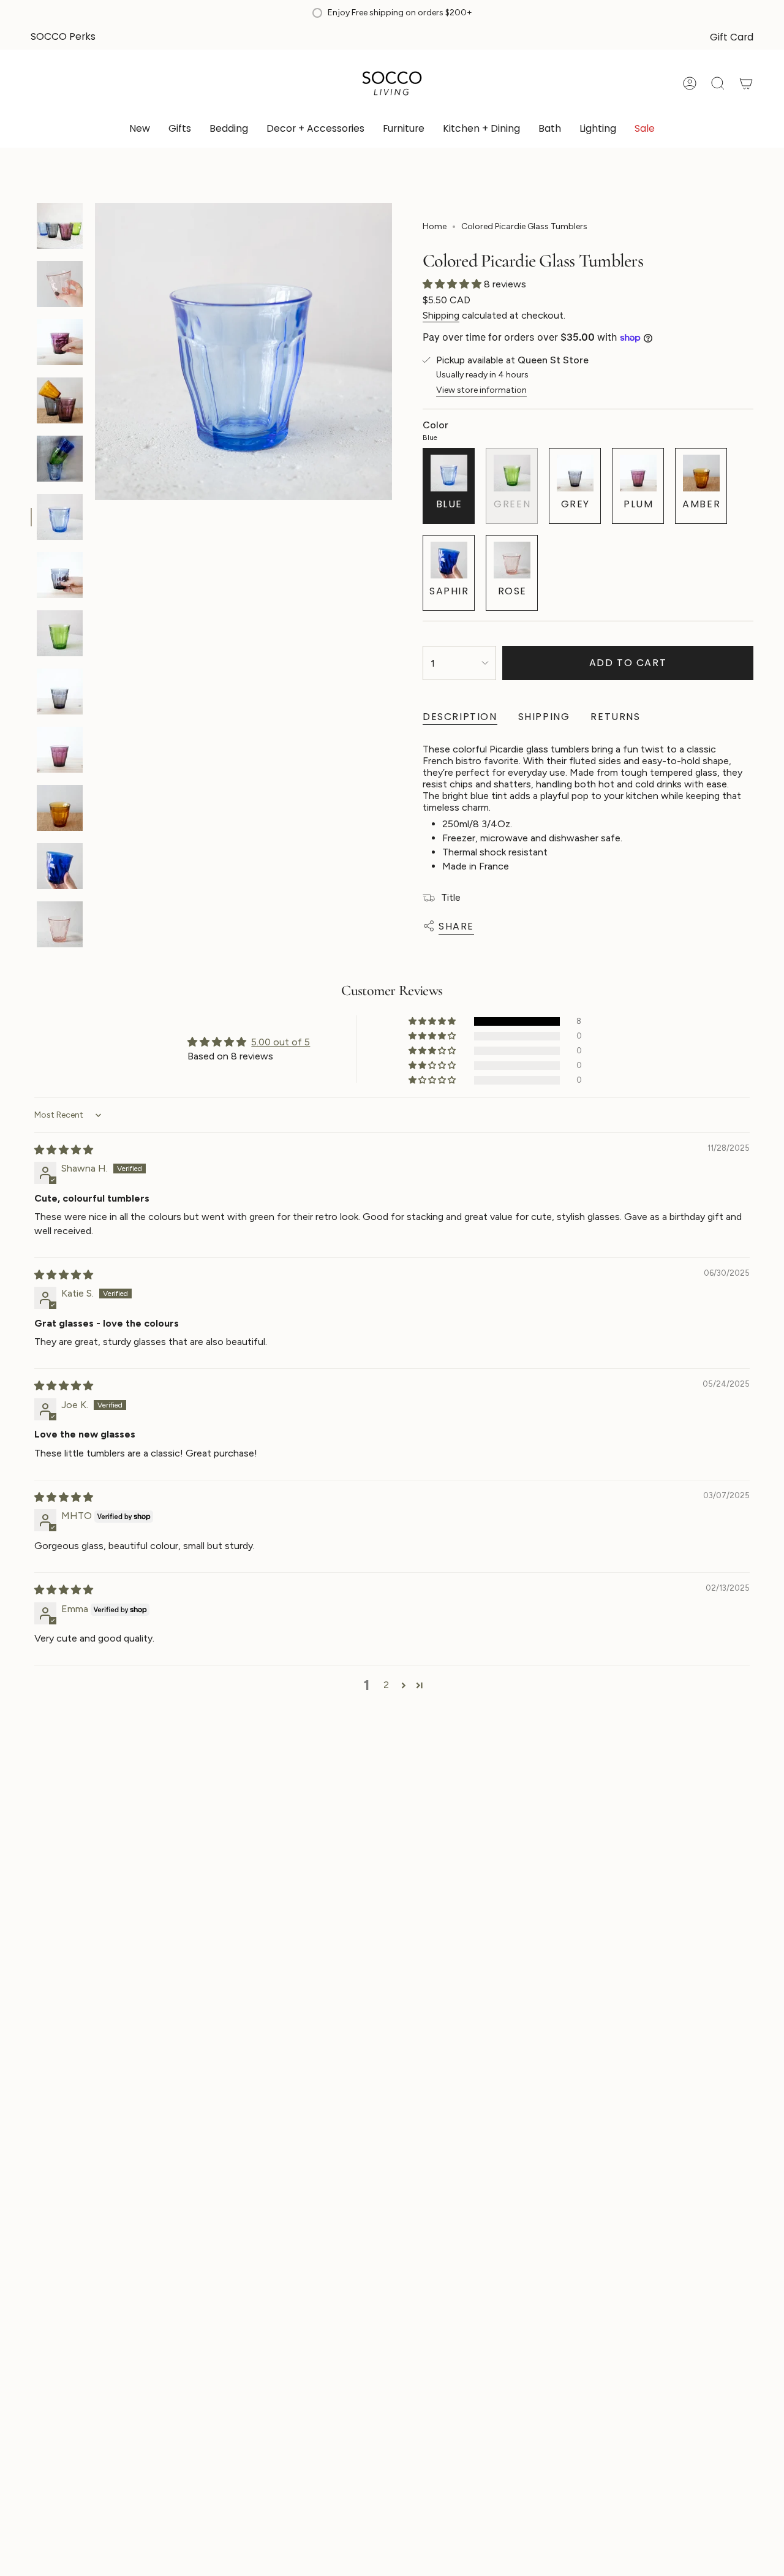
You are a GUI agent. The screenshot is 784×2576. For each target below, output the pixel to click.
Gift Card (732, 37)
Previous (95, 352)
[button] (180, 130)
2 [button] (386, 1685)
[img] (64, 1150)
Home (435, 226)
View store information (481, 390)
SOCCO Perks (63, 36)
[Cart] (746, 83)
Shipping (441, 315)
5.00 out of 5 (281, 1042)
